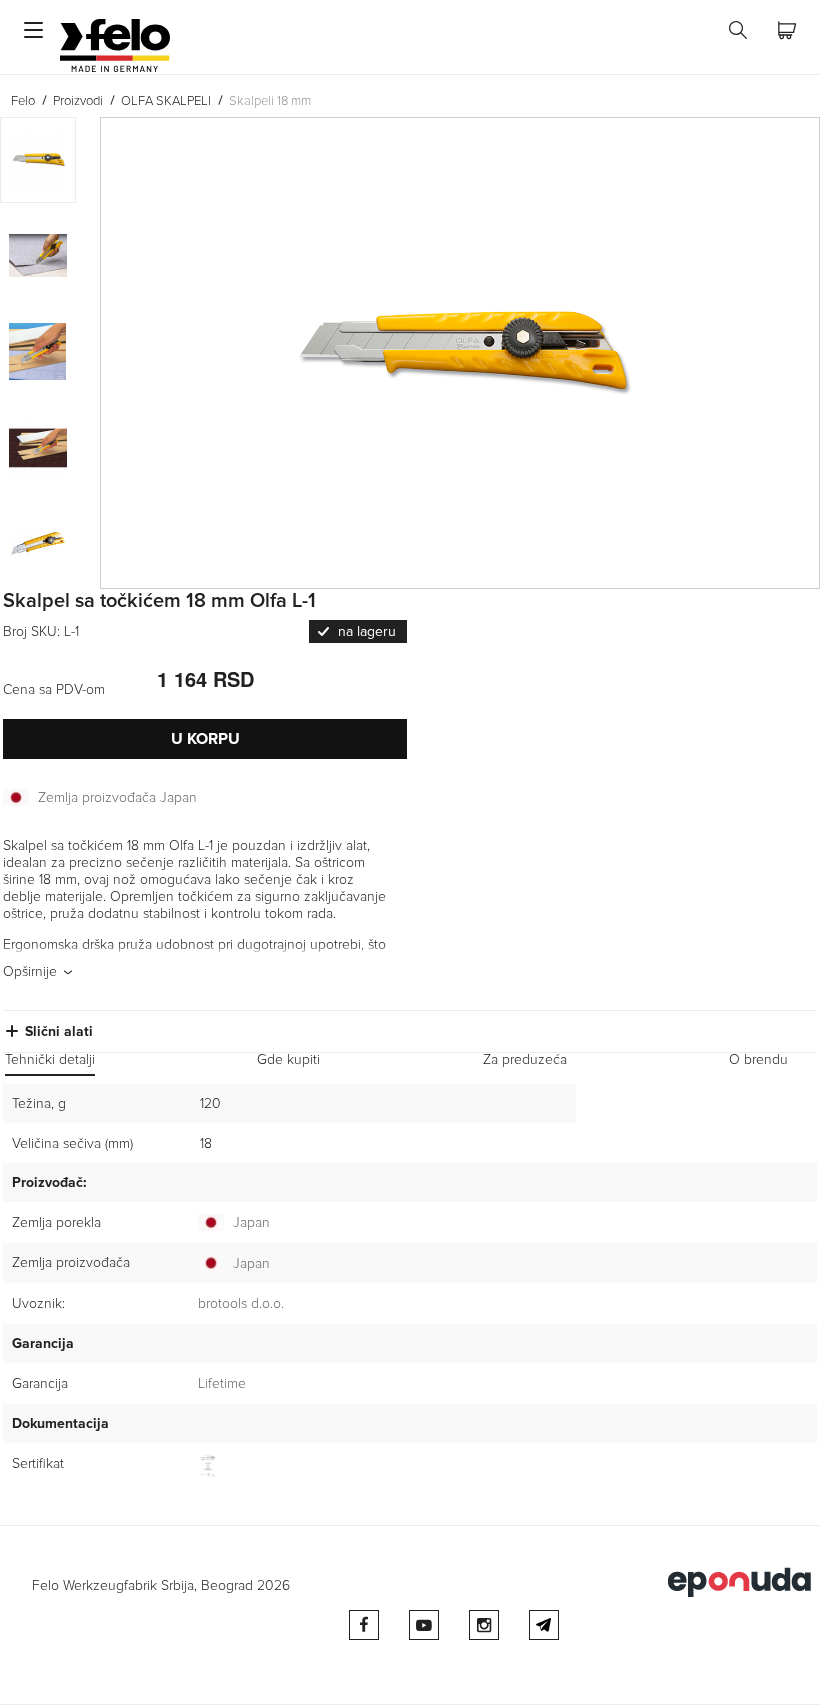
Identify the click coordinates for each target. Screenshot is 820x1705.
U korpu (205, 739)
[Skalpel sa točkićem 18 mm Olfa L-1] (460, 353)
